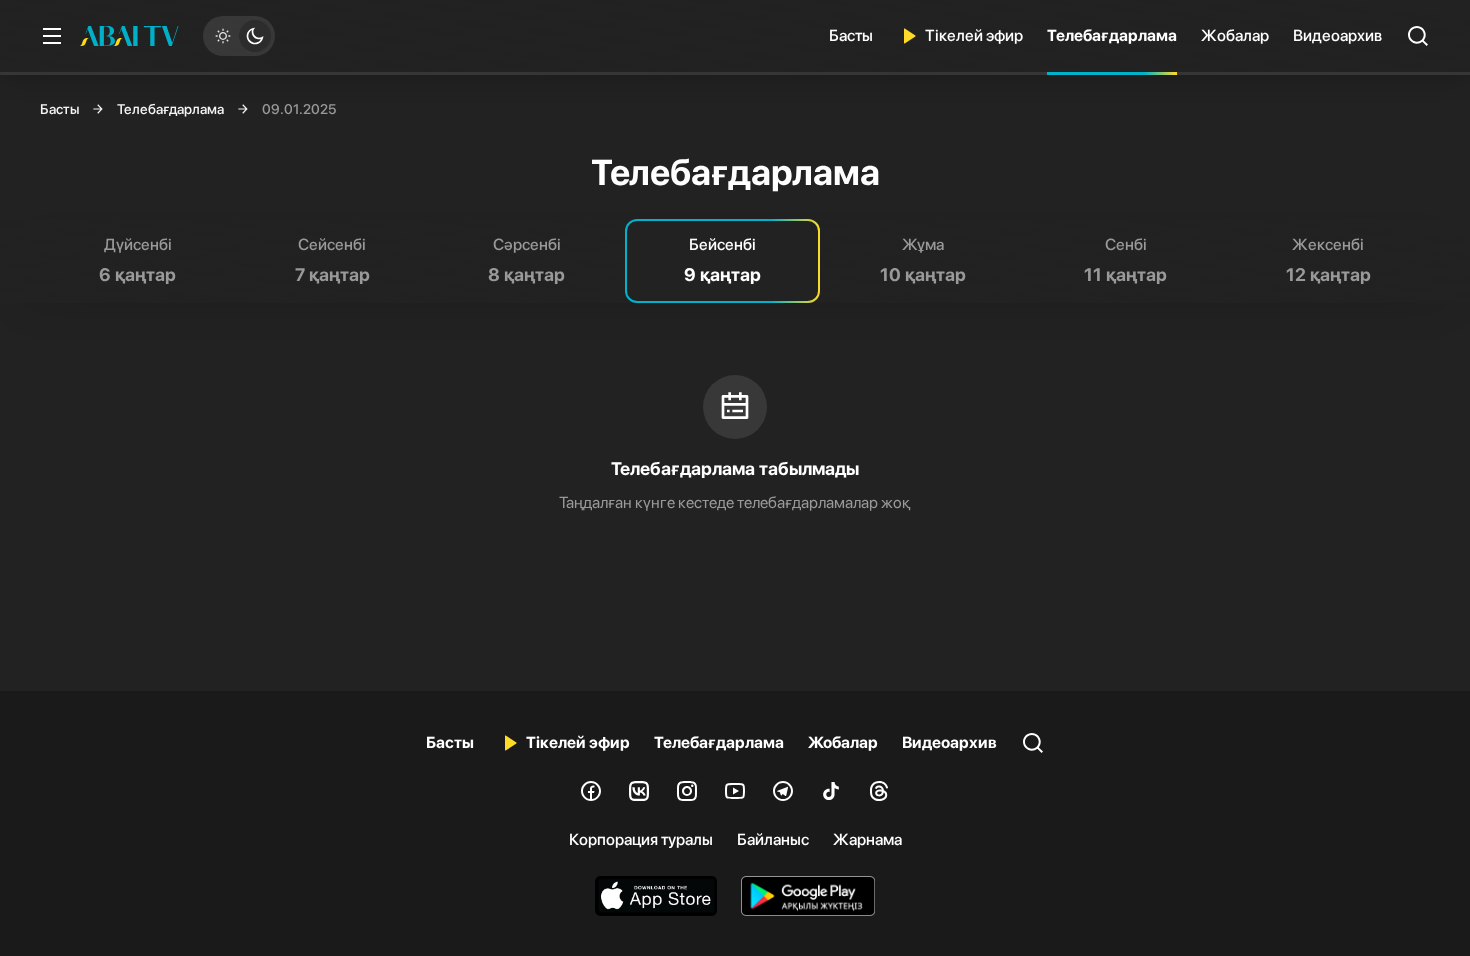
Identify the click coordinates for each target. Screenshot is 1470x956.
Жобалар (1235, 35)
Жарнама (867, 839)
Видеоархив (1337, 35)
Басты (851, 35)
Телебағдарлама (1112, 35)
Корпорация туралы (641, 839)
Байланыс (773, 839)
